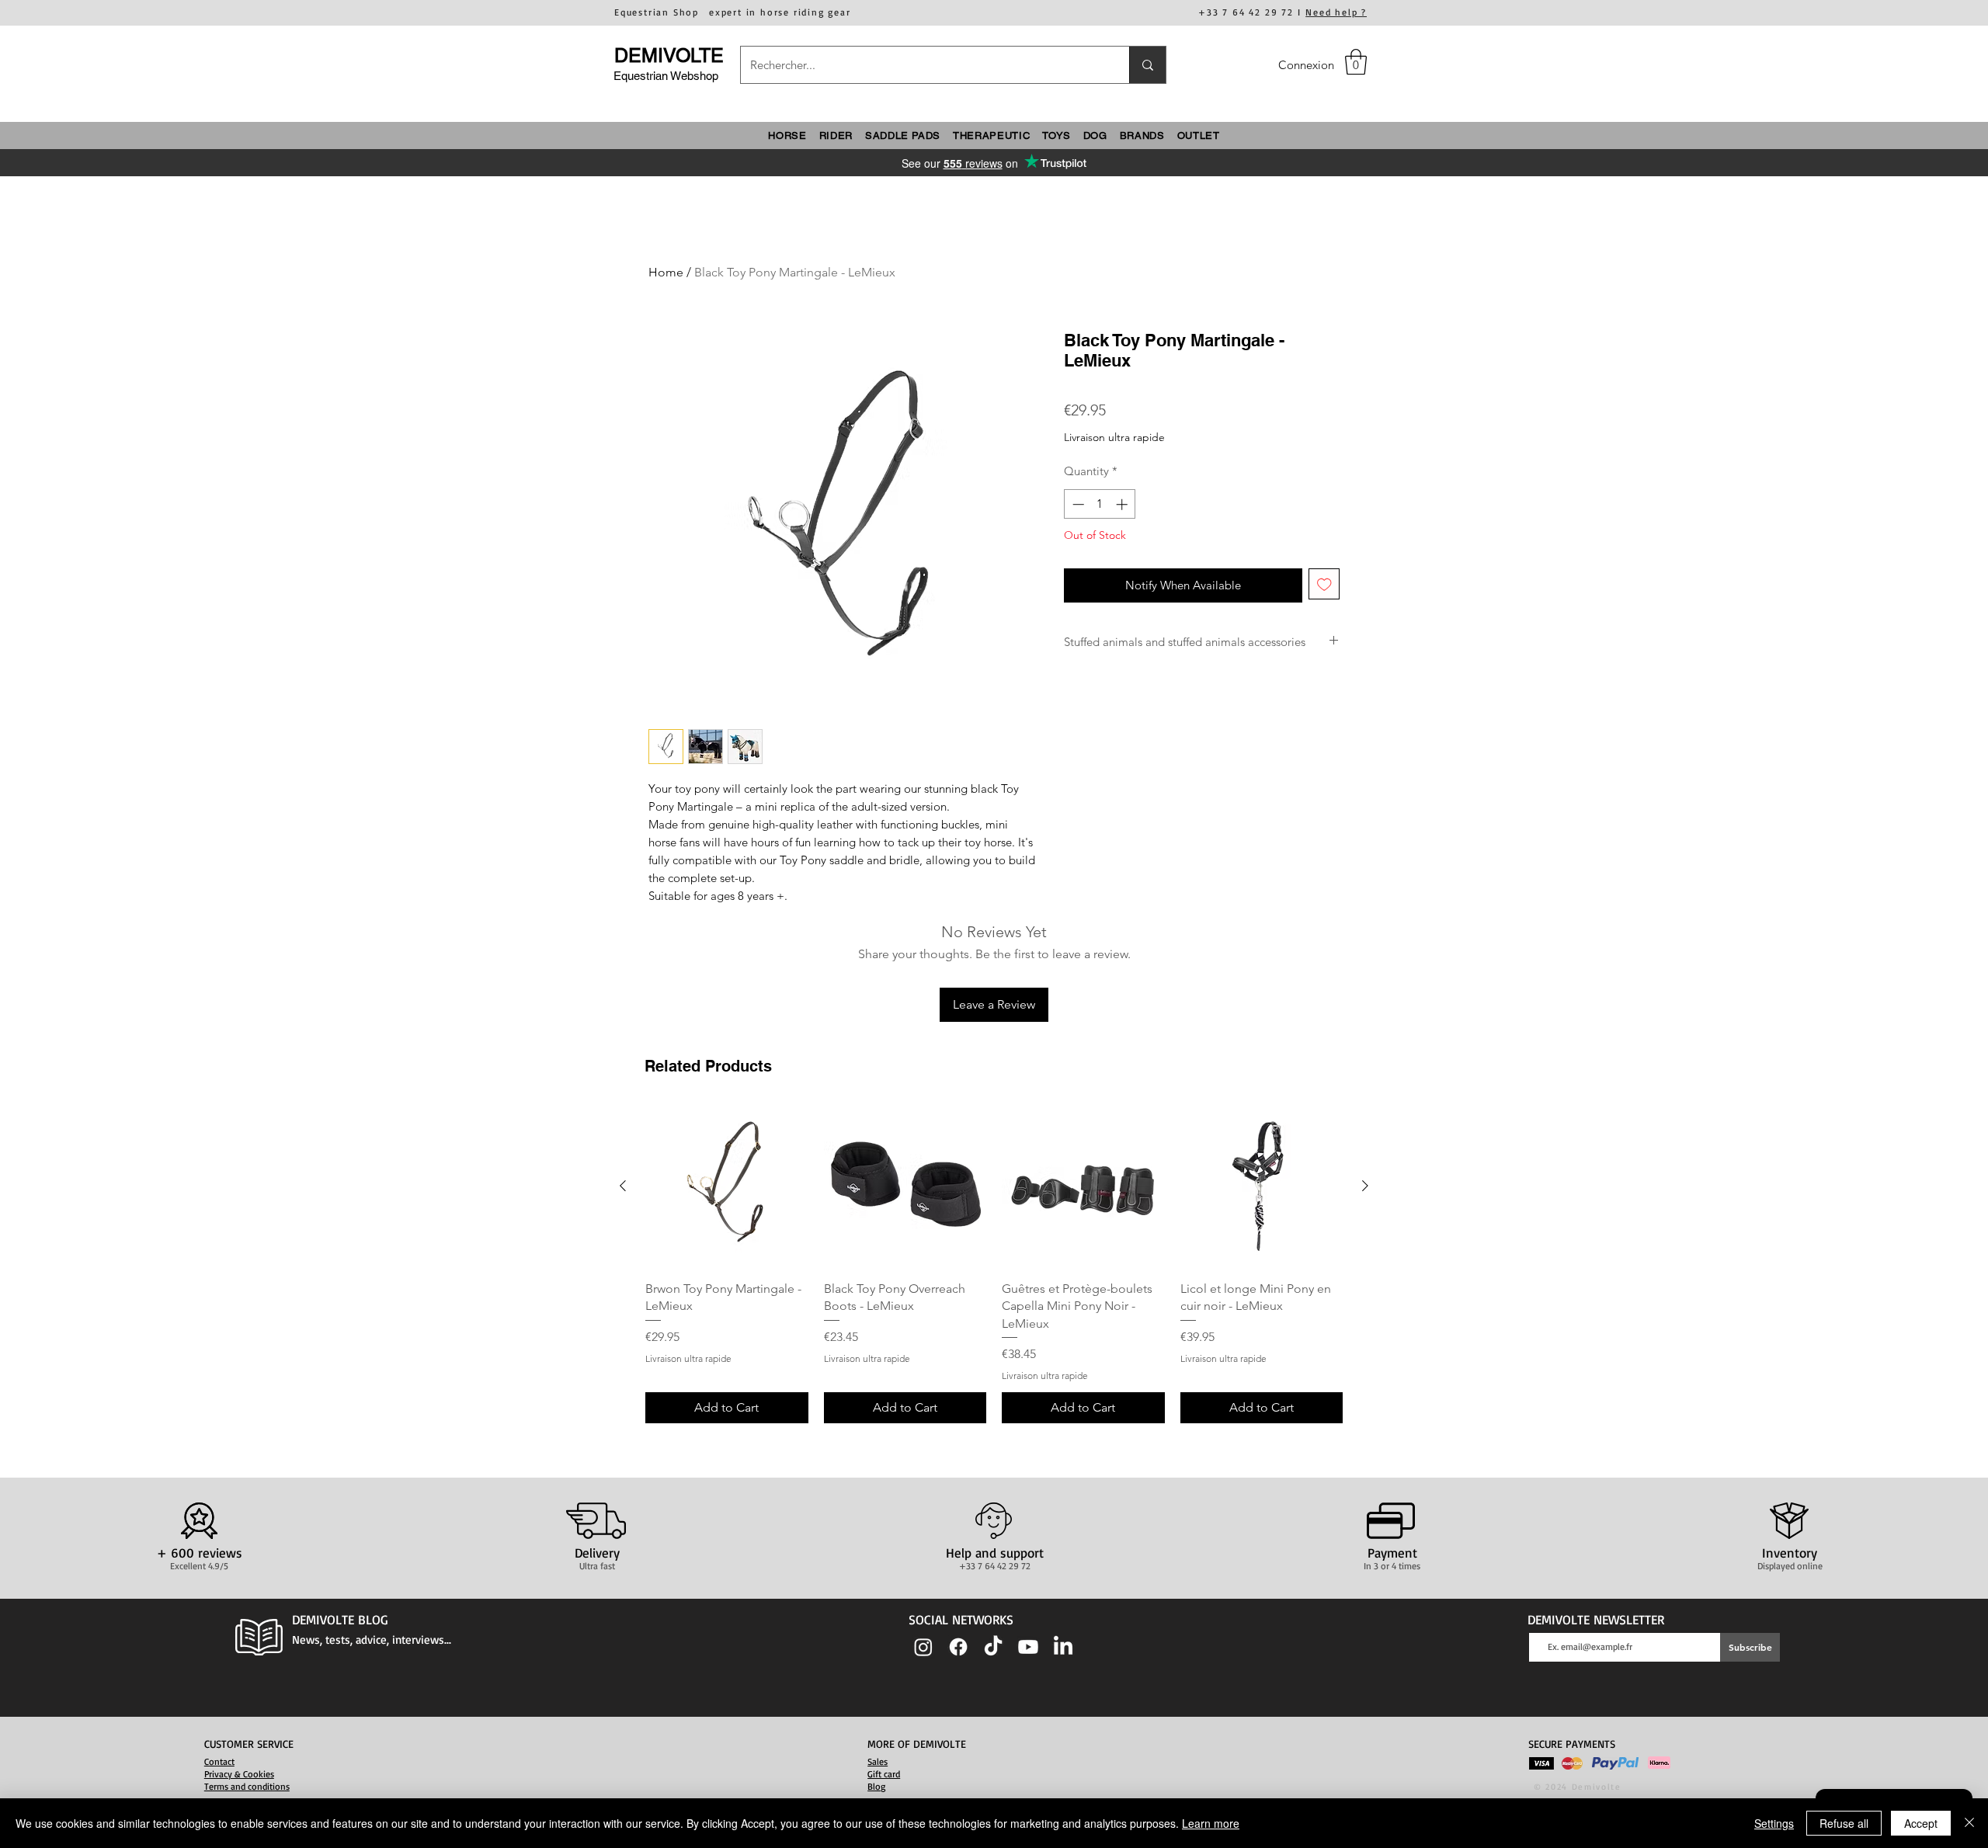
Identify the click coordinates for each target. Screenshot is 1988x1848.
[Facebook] (958, 1647)
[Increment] (1123, 504)
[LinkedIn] (1063, 1647)
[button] (1356, 62)
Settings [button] (1774, 1823)
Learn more (1211, 1823)
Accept (1921, 1823)
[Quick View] (727, 1186)
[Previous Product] (623, 1186)
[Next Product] (1365, 1186)
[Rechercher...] (1147, 65)
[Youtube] (1028, 1647)
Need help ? (1336, 12)
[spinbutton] (1100, 504)
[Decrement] (1077, 504)
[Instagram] (923, 1647)
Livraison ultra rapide (1114, 437)
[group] (994, 1264)
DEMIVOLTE (669, 56)
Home (666, 272)
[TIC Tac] (993, 1647)
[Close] (1969, 1823)
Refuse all (1844, 1823)
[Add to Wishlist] (1324, 584)
